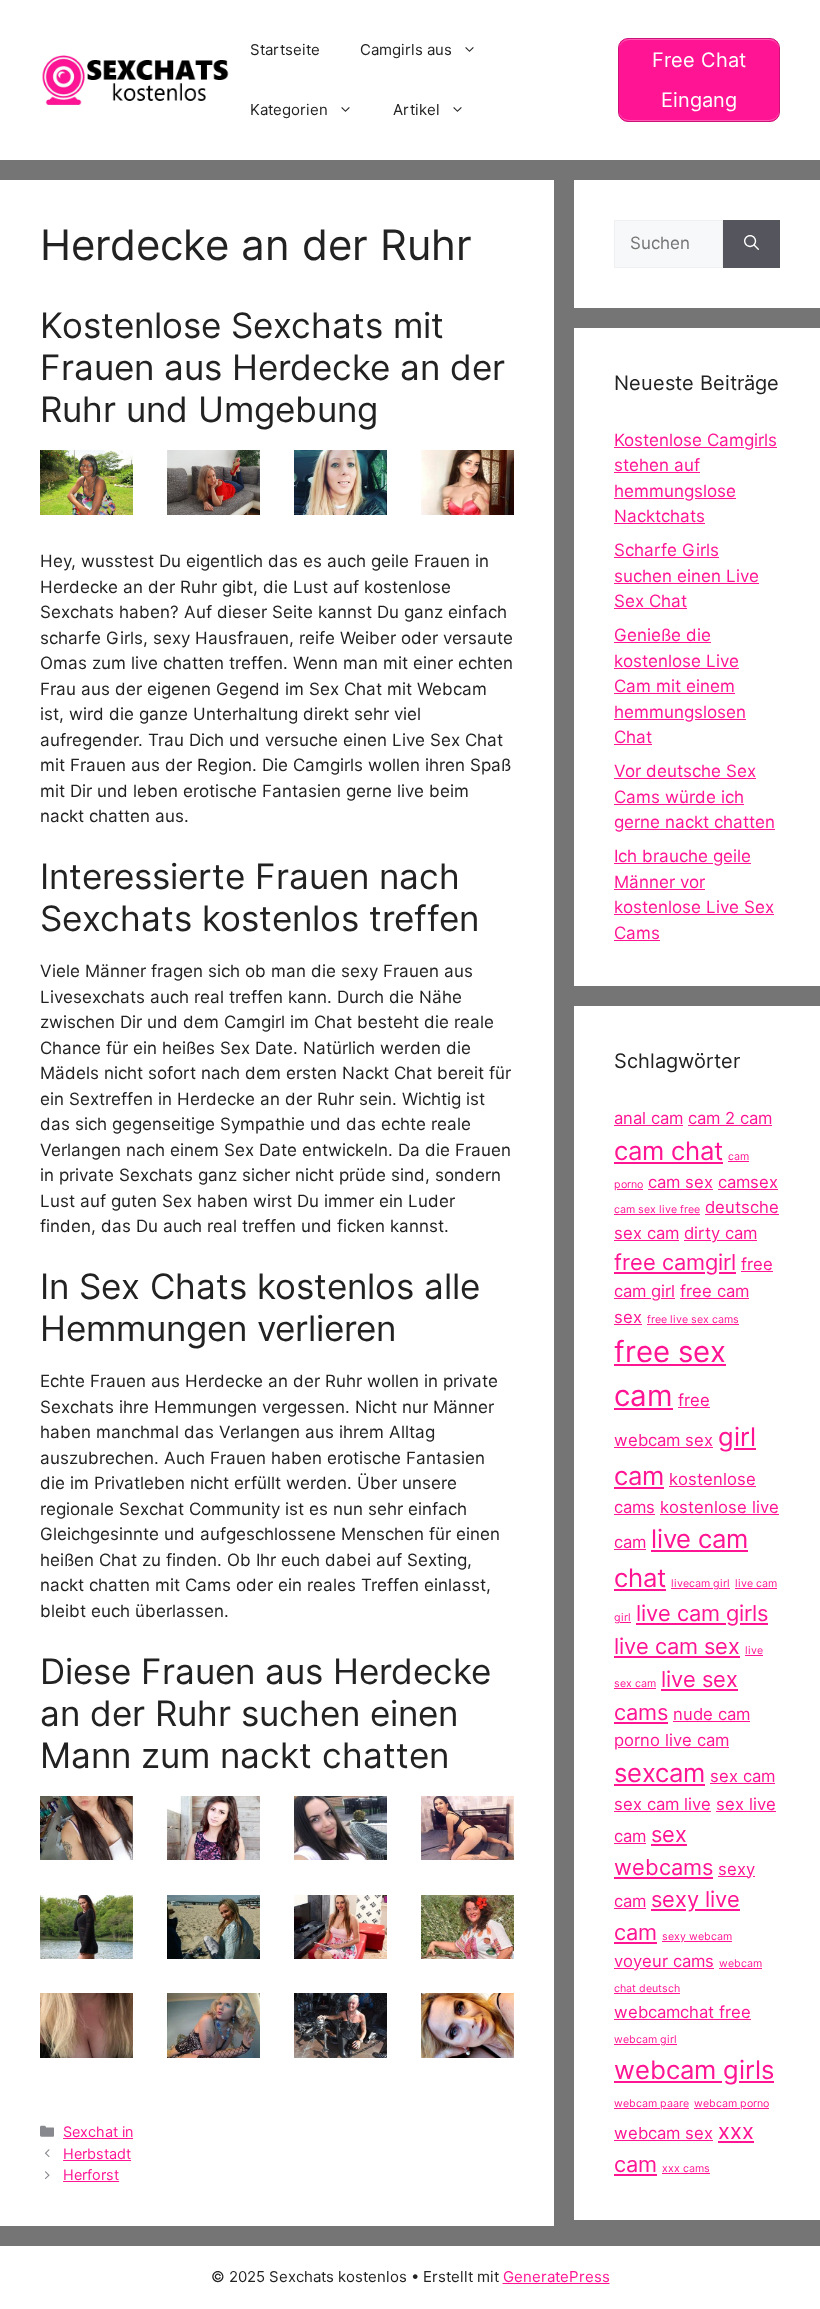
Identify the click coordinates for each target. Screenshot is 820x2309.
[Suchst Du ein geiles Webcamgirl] (340, 502)
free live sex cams (693, 1319)
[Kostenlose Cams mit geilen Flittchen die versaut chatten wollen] (213, 2045)
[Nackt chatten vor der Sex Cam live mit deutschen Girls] (213, 1946)
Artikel (416, 109)
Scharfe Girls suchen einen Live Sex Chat (686, 575)
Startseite (285, 49)
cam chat (668, 1150)
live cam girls (702, 1613)
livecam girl (700, 1583)
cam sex (680, 1182)
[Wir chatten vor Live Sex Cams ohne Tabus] (340, 2045)
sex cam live (662, 1804)
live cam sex (677, 1646)
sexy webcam (697, 1936)
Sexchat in (98, 2131)
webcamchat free (682, 2012)
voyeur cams (664, 1961)
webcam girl (645, 2039)
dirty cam (720, 1233)
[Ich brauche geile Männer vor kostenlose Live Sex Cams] (86, 1847)
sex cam (742, 1776)
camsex (748, 1182)
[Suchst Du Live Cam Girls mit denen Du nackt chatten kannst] (467, 2045)
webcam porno (731, 2103)
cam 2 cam (730, 1118)
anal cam (648, 1118)
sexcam (659, 1772)
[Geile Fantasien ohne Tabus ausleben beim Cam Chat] (340, 1946)
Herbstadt (97, 2153)
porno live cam (671, 1740)
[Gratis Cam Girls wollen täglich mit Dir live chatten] (340, 1847)
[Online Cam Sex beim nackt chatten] (467, 1847)
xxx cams (686, 2168)
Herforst (91, 2174)
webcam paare (651, 2103)
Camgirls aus (406, 49)
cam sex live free (657, 1209)
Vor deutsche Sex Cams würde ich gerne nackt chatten (694, 796)
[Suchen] (751, 244)
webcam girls (694, 2069)
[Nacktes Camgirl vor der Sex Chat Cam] (86, 502)
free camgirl (675, 1262)
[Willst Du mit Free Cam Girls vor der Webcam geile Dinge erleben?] (467, 502)
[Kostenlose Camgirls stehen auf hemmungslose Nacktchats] (467, 1946)
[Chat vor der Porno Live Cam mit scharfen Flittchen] (86, 2045)
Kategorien (289, 109)
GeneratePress (556, 2276)
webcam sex (663, 2133)
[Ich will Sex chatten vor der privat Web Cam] (86, 1946)
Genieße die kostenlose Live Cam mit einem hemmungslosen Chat (680, 686)
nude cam (711, 1714)
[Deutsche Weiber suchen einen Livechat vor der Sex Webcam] (213, 502)
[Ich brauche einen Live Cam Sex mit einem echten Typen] (213, 1847)
